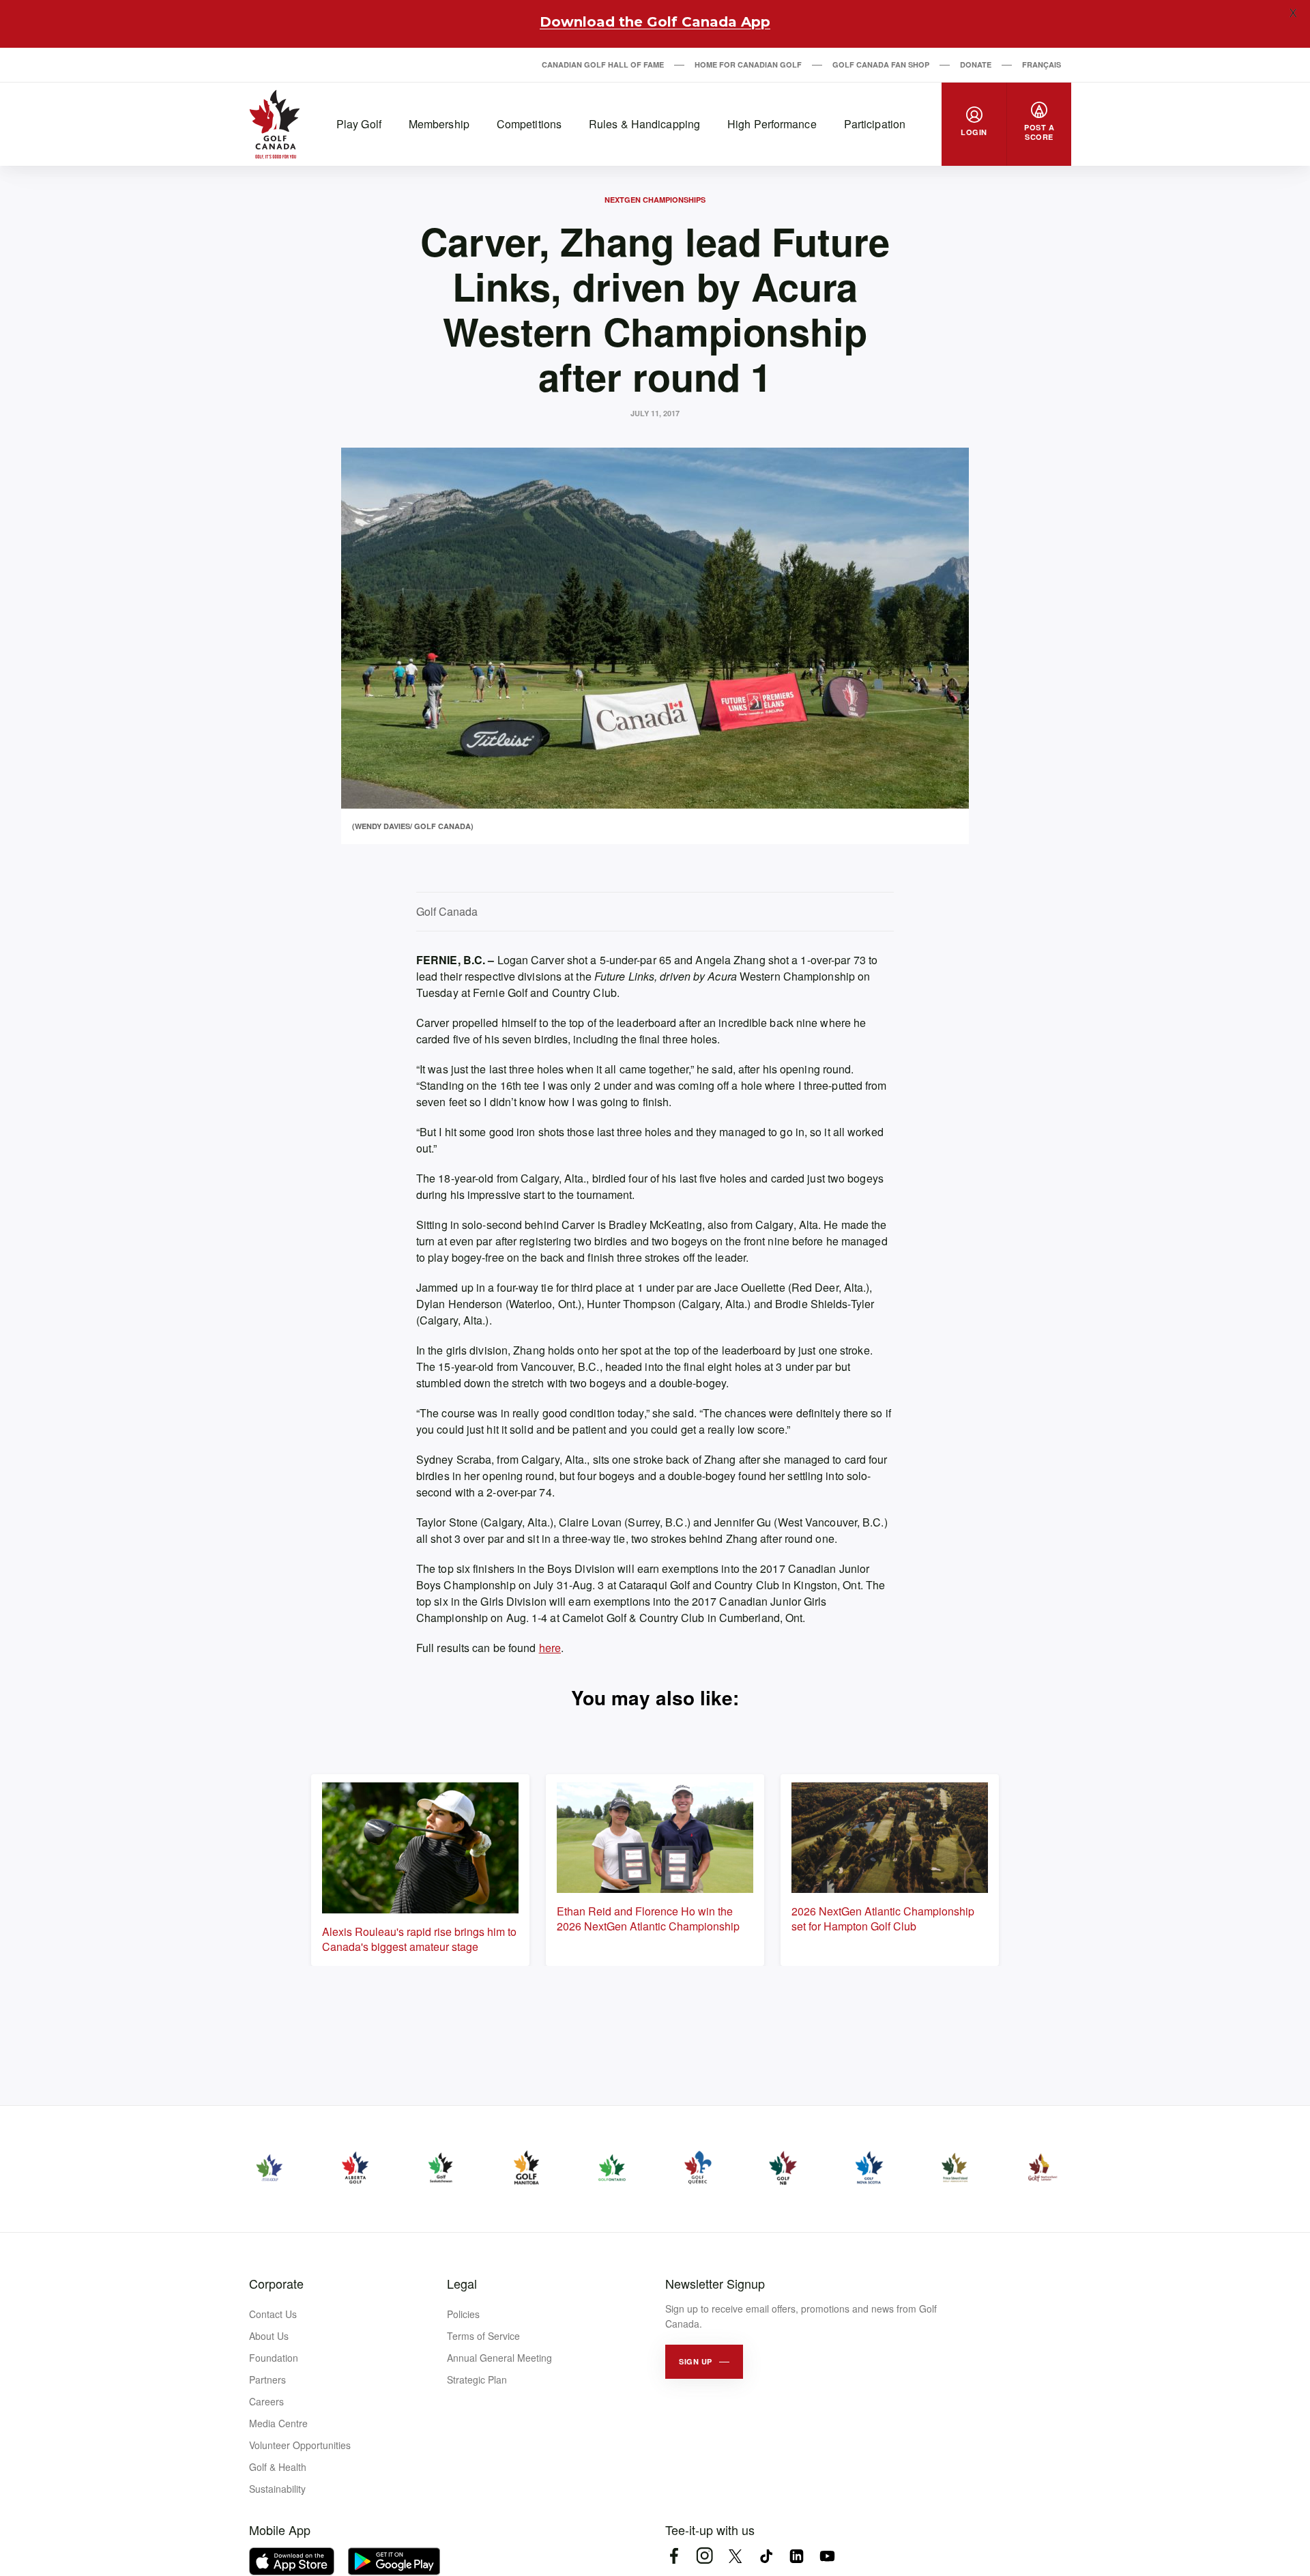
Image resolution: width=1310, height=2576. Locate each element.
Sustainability (277, 2489)
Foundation (274, 2358)
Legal (462, 2283)
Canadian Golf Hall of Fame (603, 64)
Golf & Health (278, 2467)
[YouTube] (827, 2556)
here (550, 1648)
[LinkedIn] (797, 2556)
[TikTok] (766, 2556)
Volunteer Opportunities (300, 2445)
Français (1042, 64)
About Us (269, 2336)
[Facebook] (674, 2556)
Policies (463, 2314)
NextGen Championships (655, 200)
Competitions (529, 124)
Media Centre (278, 2423)
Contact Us (273, 2314)
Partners (267, 2379)
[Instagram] (704, 2556)
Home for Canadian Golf (748, 64)
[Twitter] (735, 2556)
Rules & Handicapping (644, 124)
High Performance (772, 124)
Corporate (276, 2283)
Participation (875, 124)
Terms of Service (483, 2336)
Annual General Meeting (499, 2358)
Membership (439, 124)
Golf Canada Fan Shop (881, 64)
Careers (266, 2401)
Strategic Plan (477, 2379)
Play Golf (359, 124)
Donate (976, 64)
